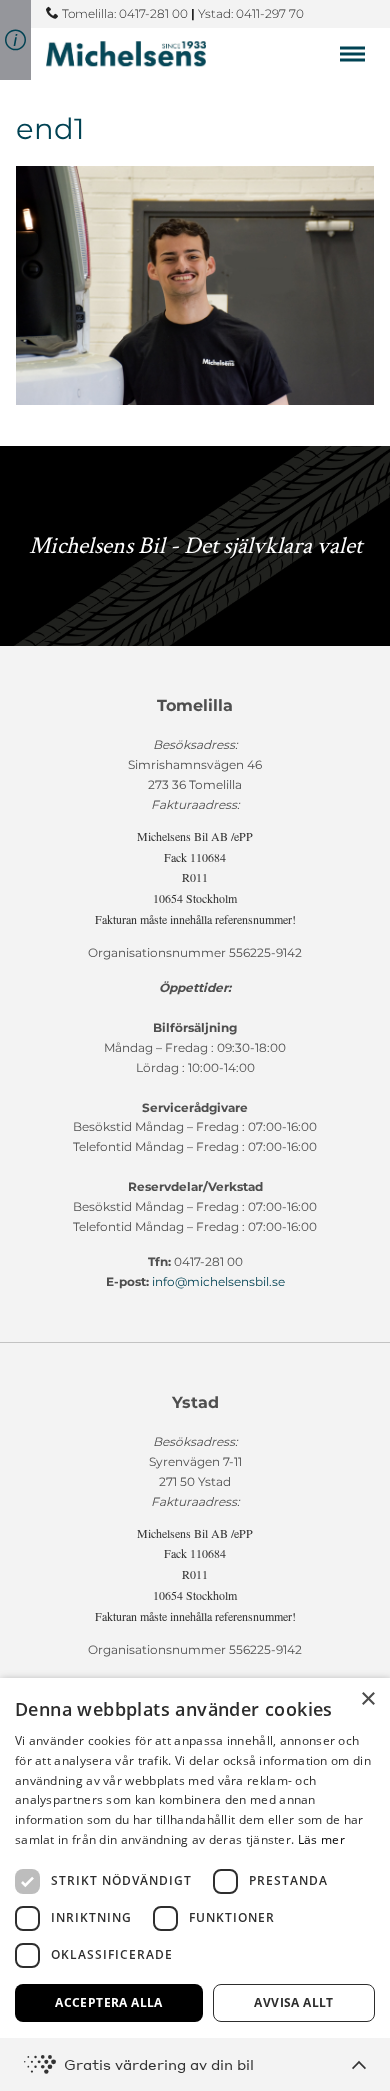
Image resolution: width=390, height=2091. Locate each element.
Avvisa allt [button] (293, 2002)
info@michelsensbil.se (218, 1281)
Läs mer (321, 1839)
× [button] (367, 1699)
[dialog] (195, 1884)
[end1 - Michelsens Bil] (126, 53)
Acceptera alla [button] (109, 2002)
